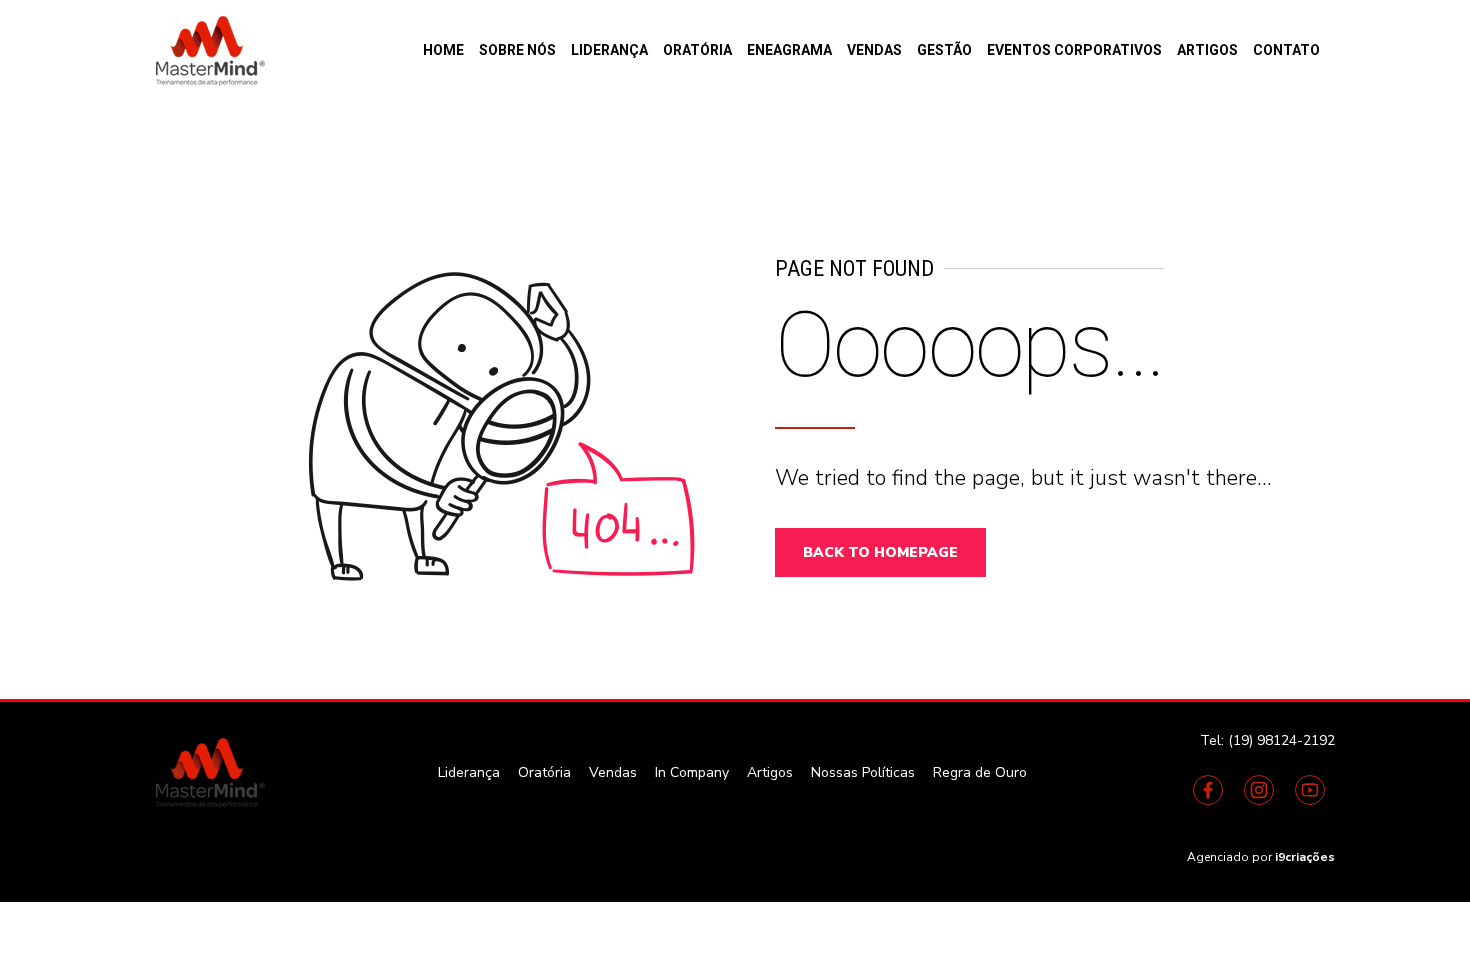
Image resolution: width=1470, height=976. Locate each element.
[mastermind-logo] (208, 772)
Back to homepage (880, 552)
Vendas (874, 50)
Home (443, 50)
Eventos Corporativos (1074, 50)
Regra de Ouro (980, 772)
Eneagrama (789, 50)
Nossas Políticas (863, 772)
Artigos (1207, 50)
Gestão (944, 50)
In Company (692, 772)
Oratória (697, 50)
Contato (1286, 50)
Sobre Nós (517, 50)
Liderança (609, 50)
